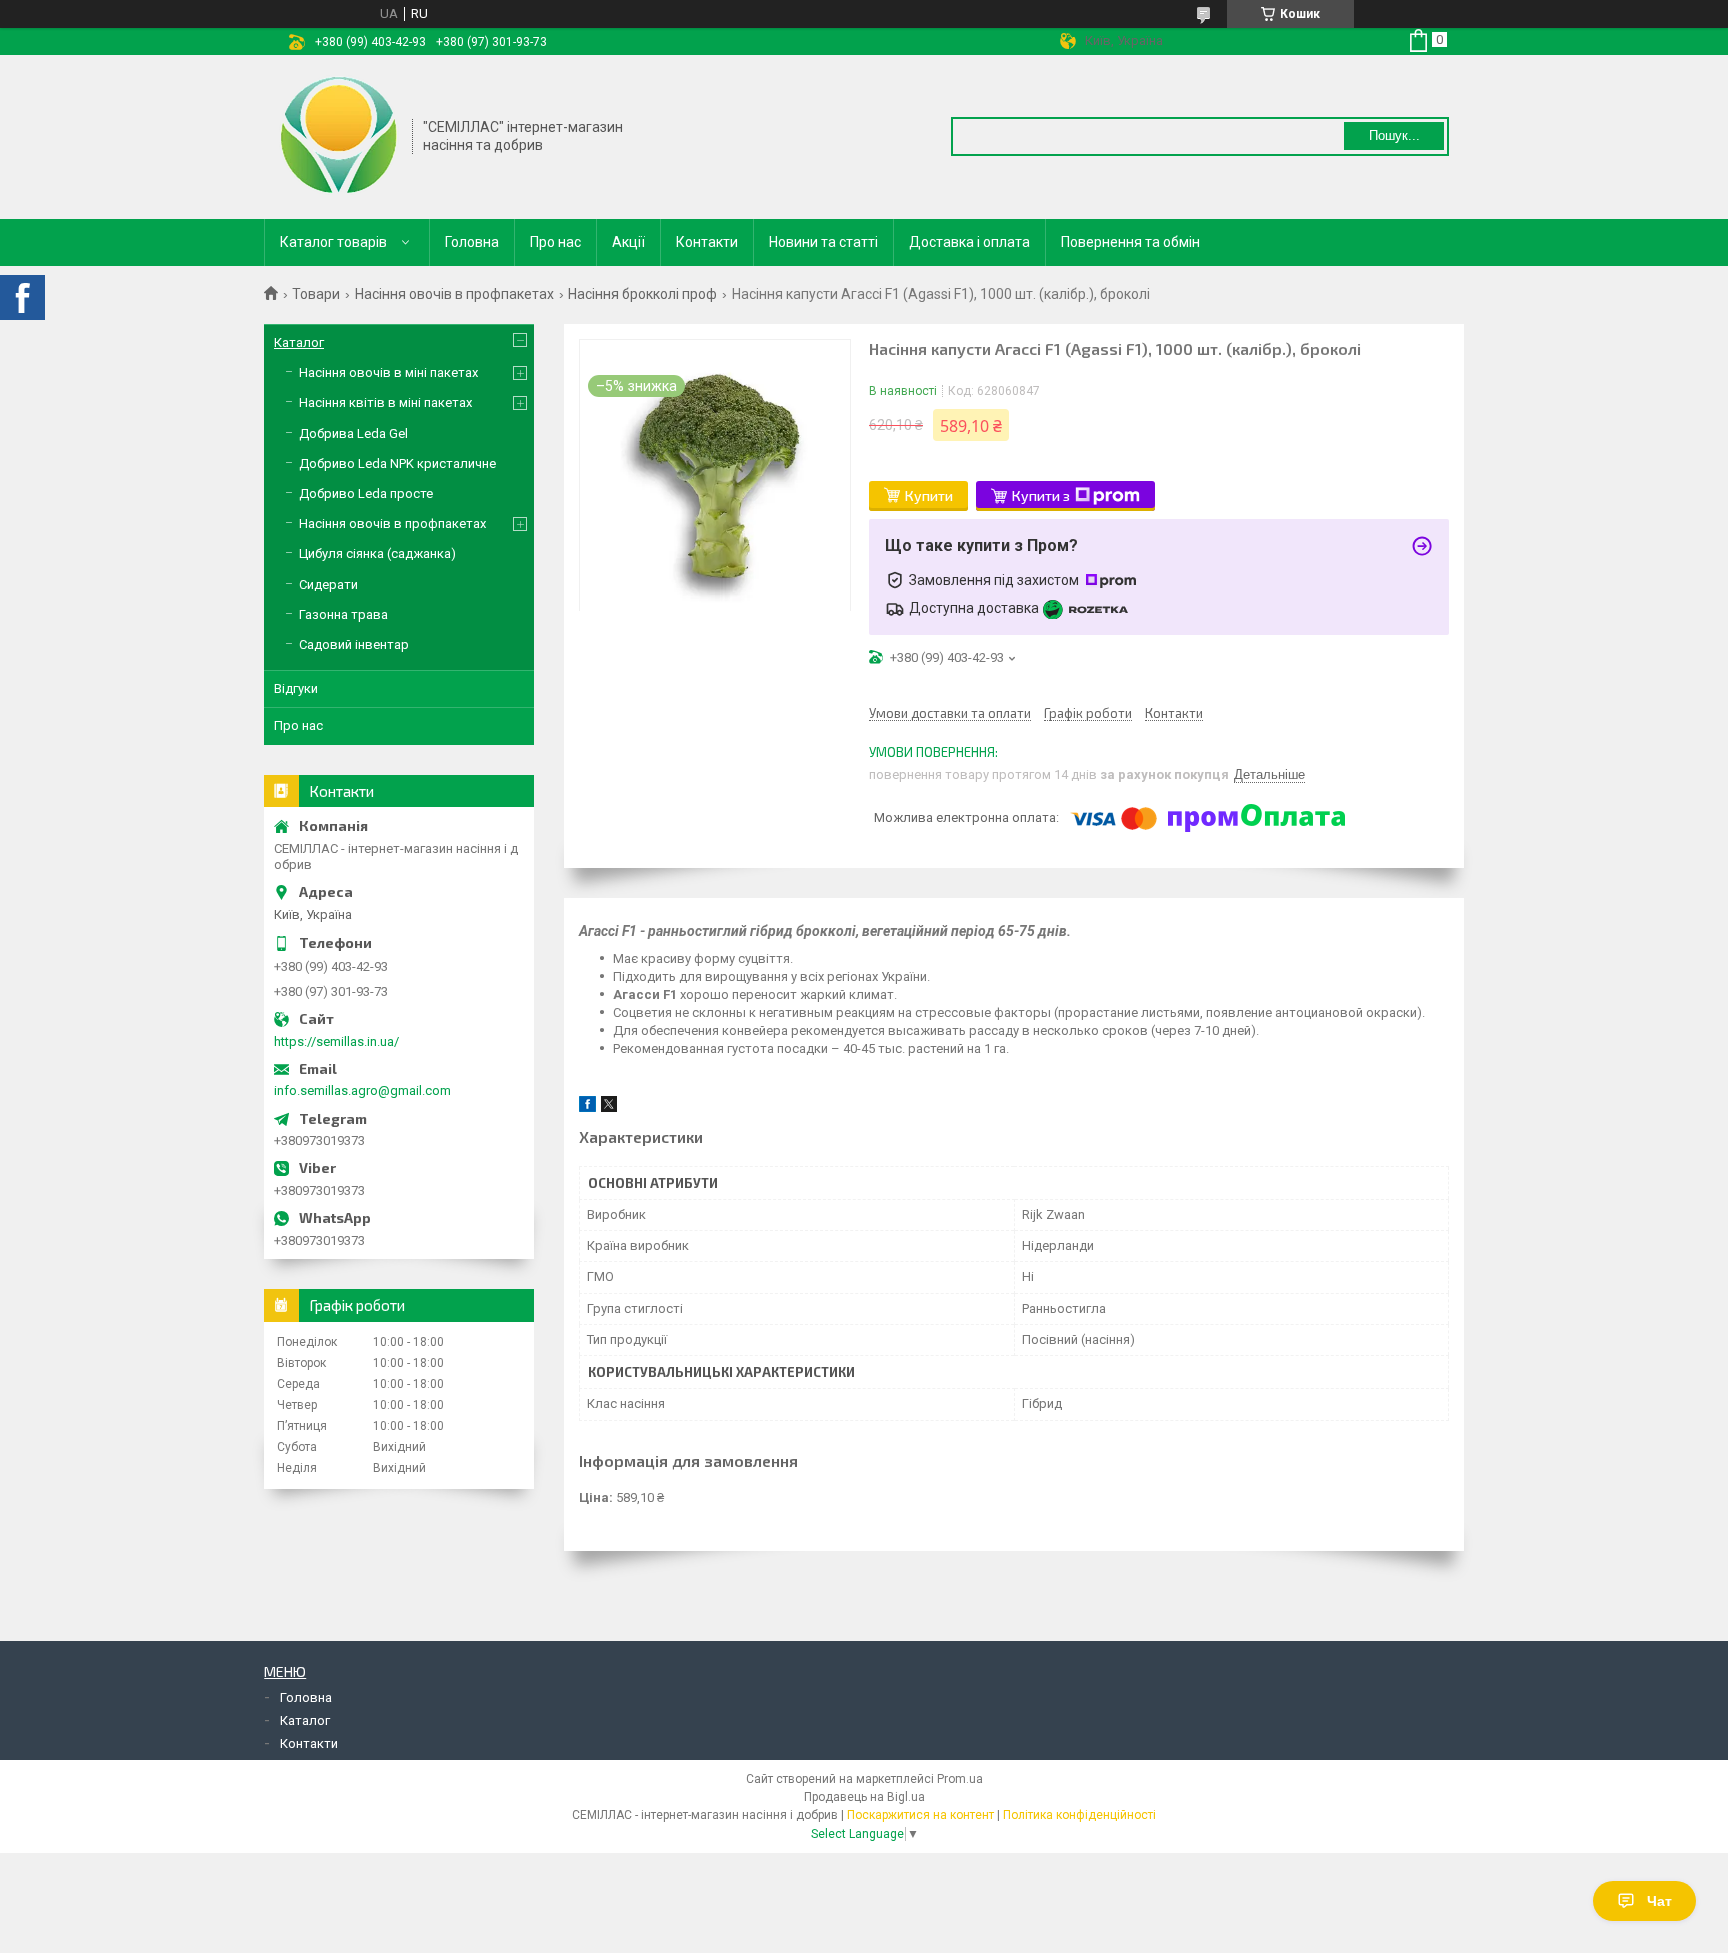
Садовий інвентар (354, 644)
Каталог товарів (333, 242)
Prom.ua (960, 1779)
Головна (472, 242)
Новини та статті (823, 242)
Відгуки (296, 688)
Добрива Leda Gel (353, 433)
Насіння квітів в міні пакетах (385, 402)
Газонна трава (343, 614)
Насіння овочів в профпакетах (454, 294)
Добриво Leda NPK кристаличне (397, 463)
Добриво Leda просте (366, 493)
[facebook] (587, 1107)
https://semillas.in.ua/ (336, 1041)
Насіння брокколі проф (642, 294)
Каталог (299, 342)
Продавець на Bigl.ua (864, 1797)
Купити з (1041, 495)
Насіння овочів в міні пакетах (388, 372)
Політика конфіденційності (1079, 1815)
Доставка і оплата (969, 242)
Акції (628, 242)
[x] (609, 1107)
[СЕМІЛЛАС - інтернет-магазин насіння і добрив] (339, 135)
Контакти (707, 242)
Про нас (555, 242)
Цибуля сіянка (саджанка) (377, 553)
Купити (929, 495)
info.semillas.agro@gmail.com (362, 1090)
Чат (1659, 1901)
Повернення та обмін (1130, 242)
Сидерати (328, 584)
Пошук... (1394, 135)
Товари (316, 294)
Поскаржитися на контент (920, 1815)
